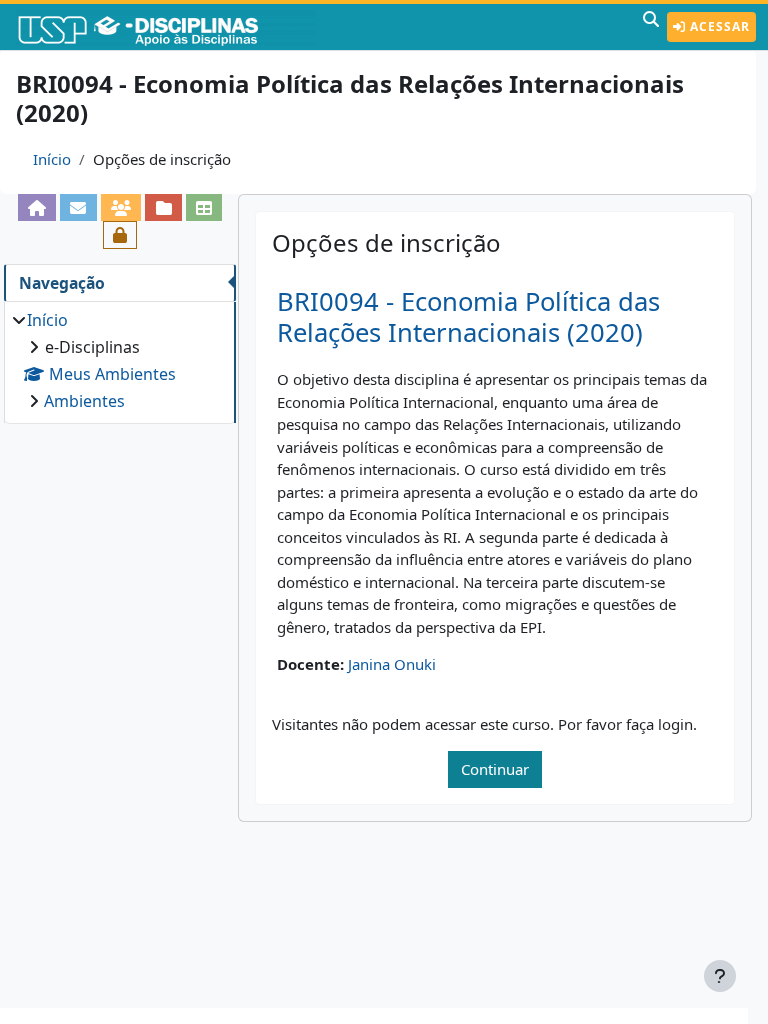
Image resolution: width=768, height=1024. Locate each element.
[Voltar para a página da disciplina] (37, 207)
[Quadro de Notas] (204, 207)
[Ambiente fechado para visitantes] (120, 234)
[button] (651, 27)
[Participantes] (121, 207)
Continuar (495, 769)
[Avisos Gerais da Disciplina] (78, 207)
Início (52, 159)
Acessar (718, 26)
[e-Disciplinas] (168, 27)
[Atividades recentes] (163, 207)
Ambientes (84, 401)
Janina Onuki (392, 664)
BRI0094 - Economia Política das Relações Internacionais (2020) (468, 317)
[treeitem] (119, 360)
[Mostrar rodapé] (720, 976)
